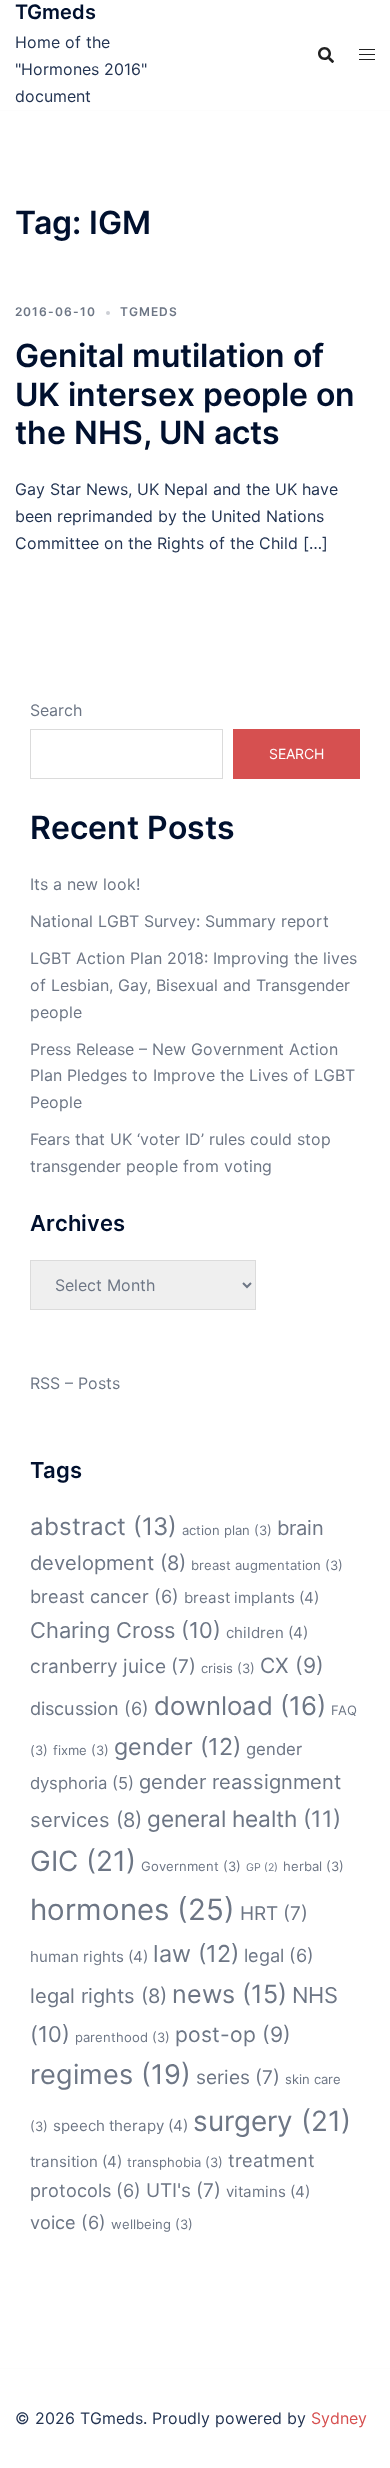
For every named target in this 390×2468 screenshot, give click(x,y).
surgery (272, 2121)
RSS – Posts (75, 1383)
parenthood (122, 2037)
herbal (313, 1866)
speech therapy (120, 2125)
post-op (233, 2034)
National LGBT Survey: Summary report (179, 921)
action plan (227, 1530)
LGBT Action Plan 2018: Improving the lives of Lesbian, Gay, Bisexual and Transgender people (193, 985)
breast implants (251, 1597)
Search (56, 710)
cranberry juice (113, 1666)
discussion (89, 1708)
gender (177, 1746)
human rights (89, 1956)
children (267, 1632)
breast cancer (104, 1596)
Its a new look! (85, 884)
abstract (103, 1526)
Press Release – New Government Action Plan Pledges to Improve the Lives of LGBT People (192, 1076)
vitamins (268, 2191)
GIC (83, 1861)
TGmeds (55, 12)
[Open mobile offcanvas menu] (367, 54)
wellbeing (152, 2224)
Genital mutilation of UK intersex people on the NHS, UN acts (185, 394)
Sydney (339, 2418)
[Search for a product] (326, 55)
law (196, 1953)
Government (191, 1866)
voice (68, 2222)
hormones (132, 1909)
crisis (228, 1668)
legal (279, 1955)
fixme (81, 1750)
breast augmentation (267, 1565)
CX (292, 1665)
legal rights (98, 1996)
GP (262, 1867)
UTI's (183, 2190)
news (229, 1994)
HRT (274, 1913)
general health (244, 1818)
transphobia (175, 2162)
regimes (110, 2074)
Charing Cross (125, 1630)
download (240, 1705)
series (238, 2077)
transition (76, 2161)
